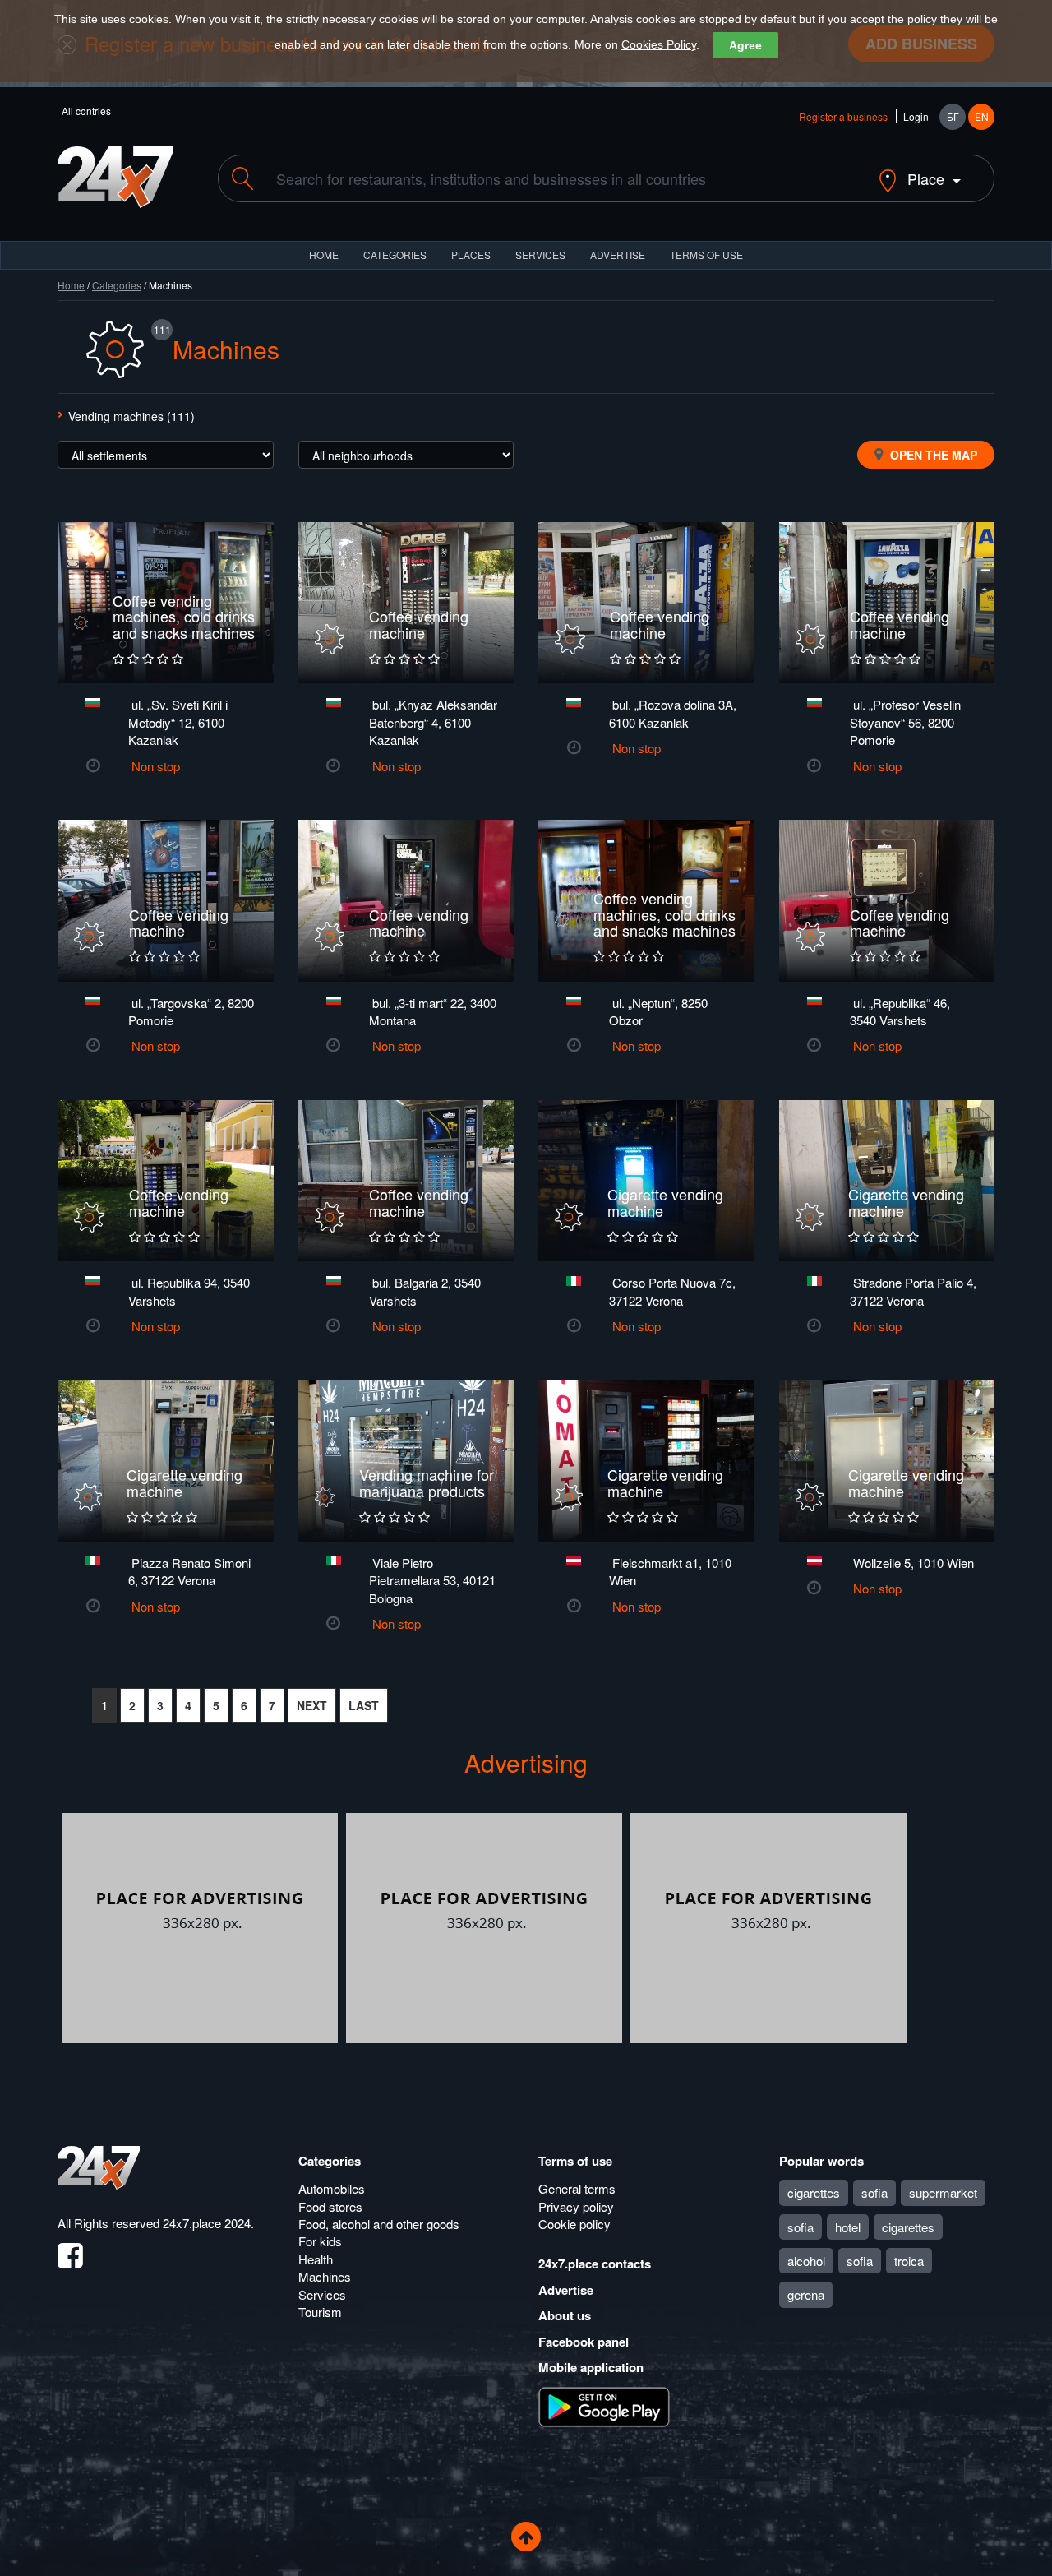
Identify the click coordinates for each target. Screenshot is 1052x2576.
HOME (324, 254)
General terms (577, 2188)
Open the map (932, 455)
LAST (364, 1705)
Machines (325, 2276)
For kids (320, 2241)
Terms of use (575, 2161)
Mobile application (591, 2367)
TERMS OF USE (706, 254)
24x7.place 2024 (207, 2223)
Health (316, 2259)
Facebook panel (584, 2342)
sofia (874, 2192)
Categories (117, 285)
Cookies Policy (659, 44)
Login (916, 116)
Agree (745, 45)
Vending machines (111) (131, 416)
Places (471, 254)
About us (565, 2315)
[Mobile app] (604, 2405)
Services (540, 254)
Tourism (320, 2312)
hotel (848, 2227)
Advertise (566, 2290)
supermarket (943, 2192)
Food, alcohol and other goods (379, 2224)
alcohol (806, 2261)
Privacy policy (576, 2206)
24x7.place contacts (595, 2264)
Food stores (330, 2206)
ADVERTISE (618, 254)
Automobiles (332, 2188)
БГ (953, 116)
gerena (806, 2294)
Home (71, 285)
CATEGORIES (395, 254)
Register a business (843, 116)
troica (909, 2261)
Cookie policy (574, 2224)
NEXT (312, 1705)
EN (982, 116)
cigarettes (814, 2192)
